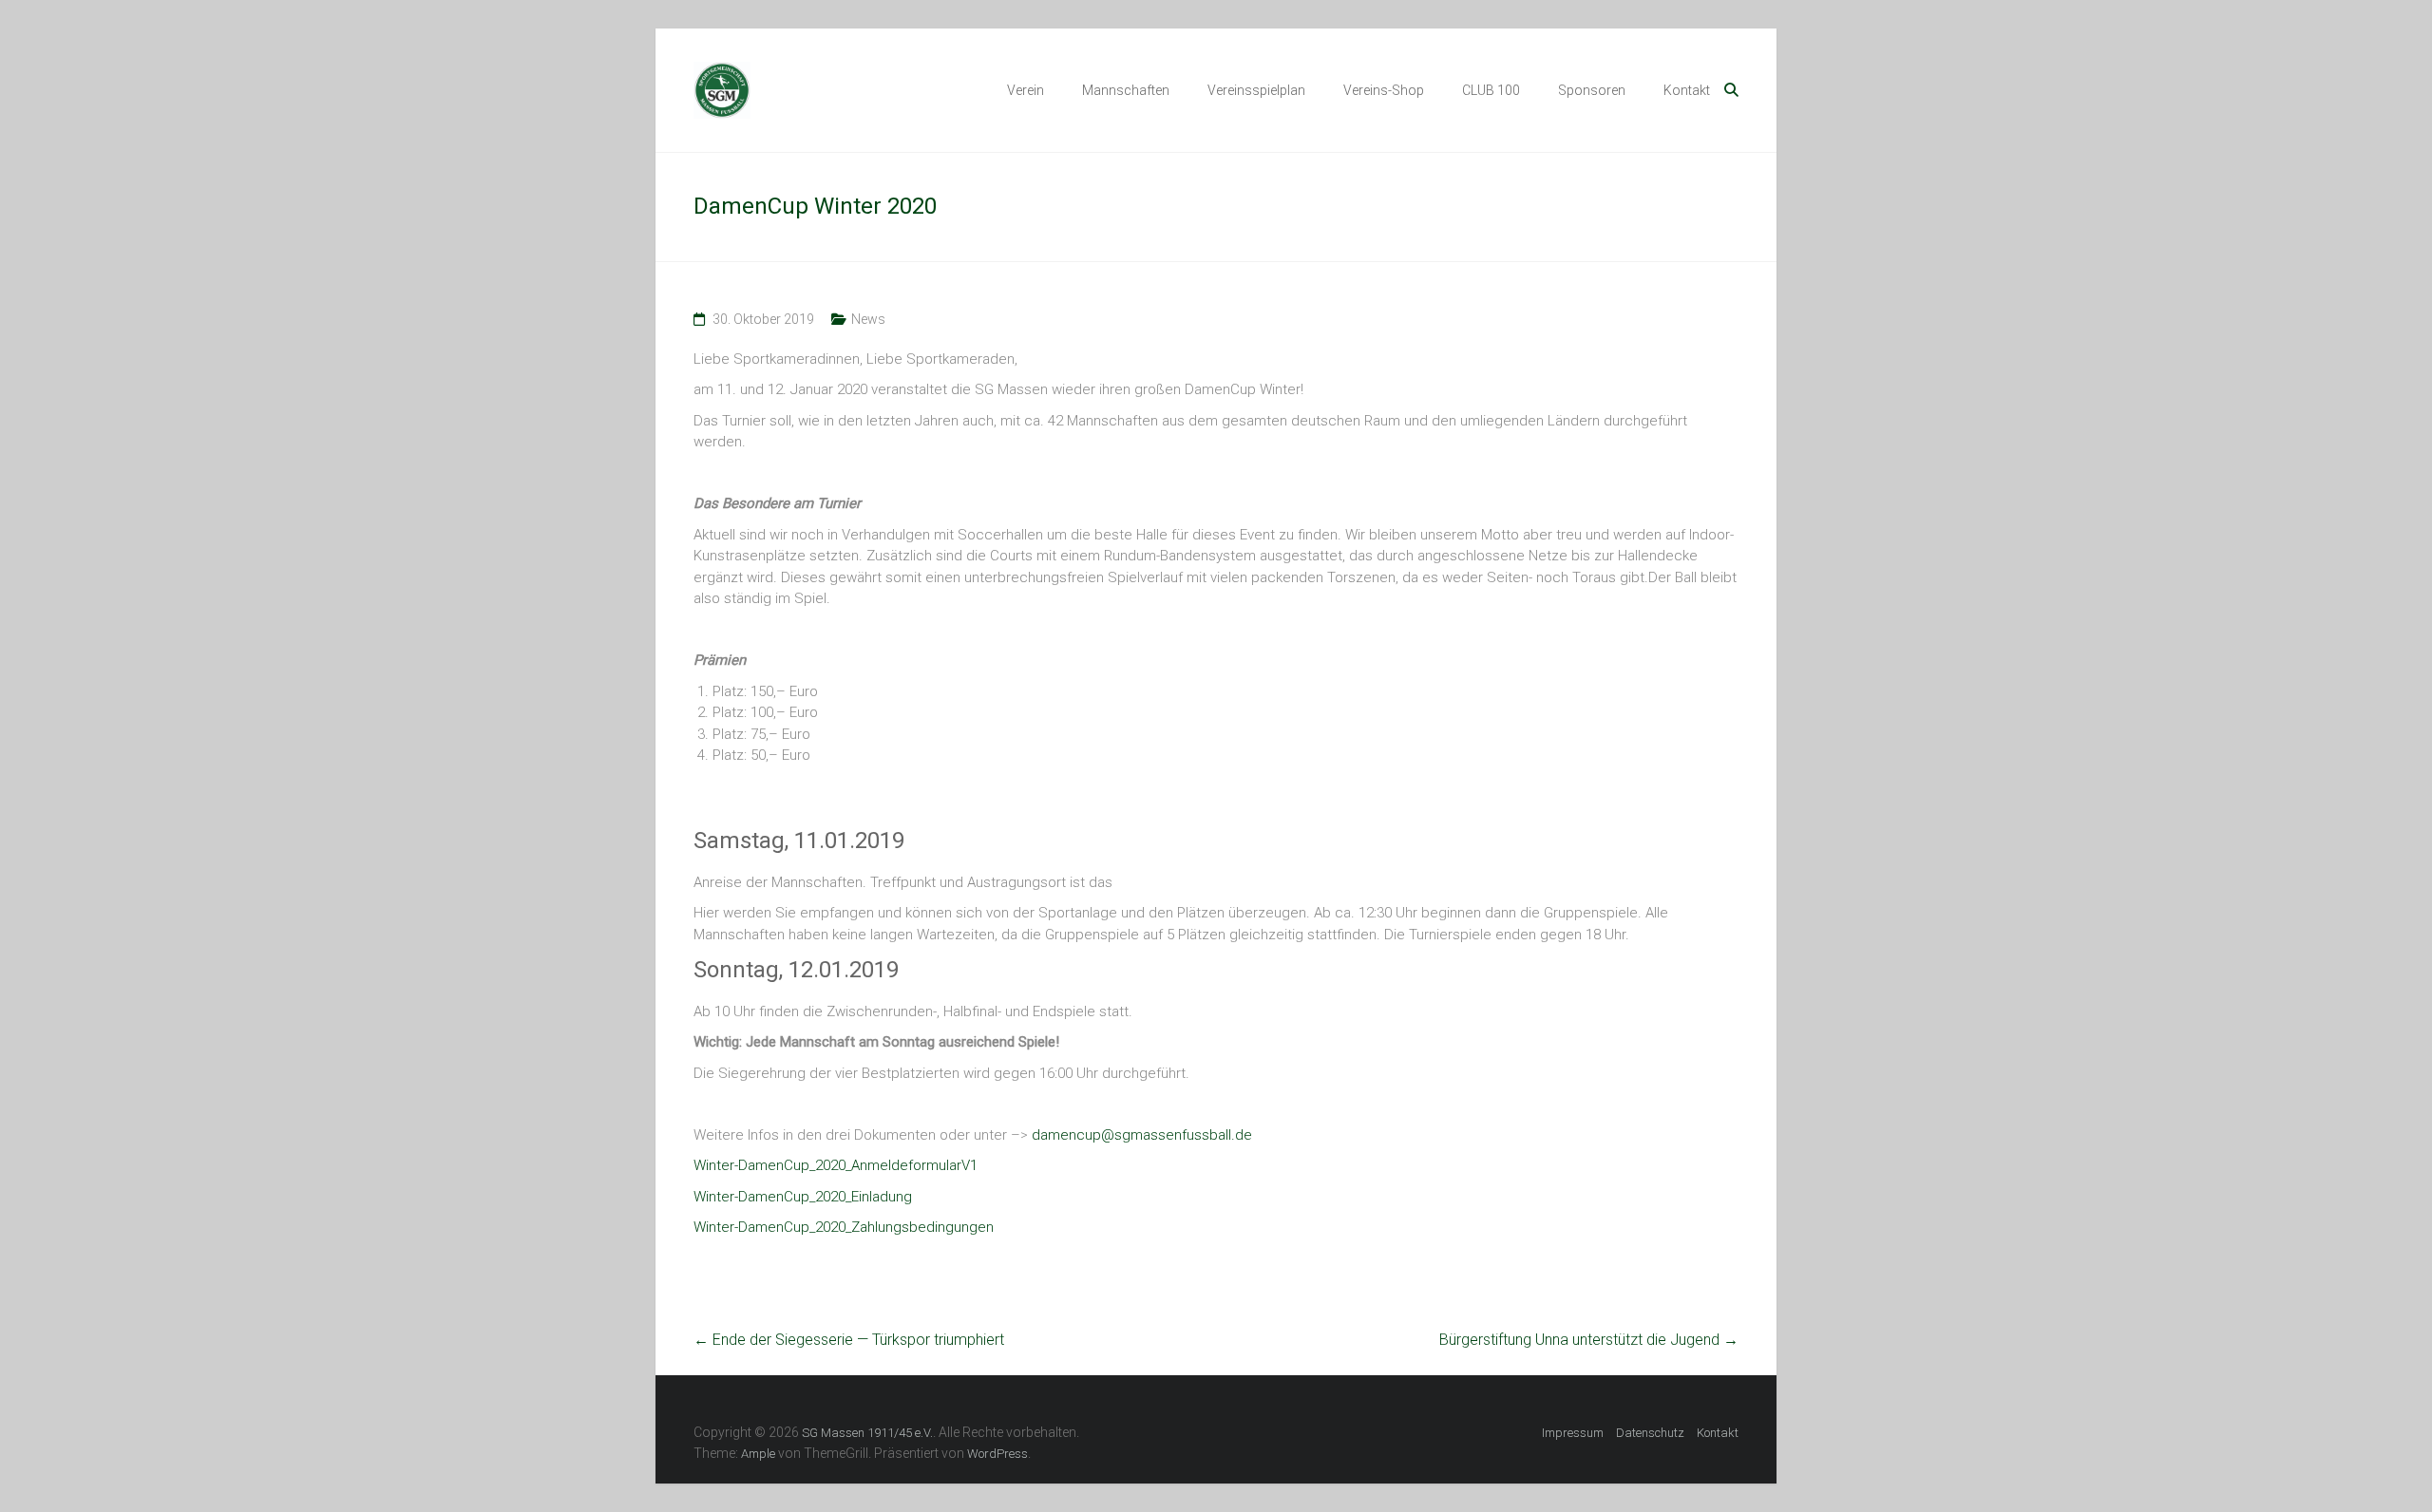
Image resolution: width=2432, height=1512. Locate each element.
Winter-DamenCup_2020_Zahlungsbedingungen (844, 1227)
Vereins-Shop (1384, 90)
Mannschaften (1126, 90)
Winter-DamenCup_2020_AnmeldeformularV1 (836, 1165)
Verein (1026, 90)
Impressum (1573, 1433)
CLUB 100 (1491, 90)
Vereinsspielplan (1256, 90)
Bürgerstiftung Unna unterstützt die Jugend (1589, 1340)
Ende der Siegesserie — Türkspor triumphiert (849, 1340)
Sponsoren (1592, 90)
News (868, 319)
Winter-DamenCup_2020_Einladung (803, 1197)
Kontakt (1687, 90)
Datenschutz (1650, 1433)
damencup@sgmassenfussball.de (1142, 1135)
